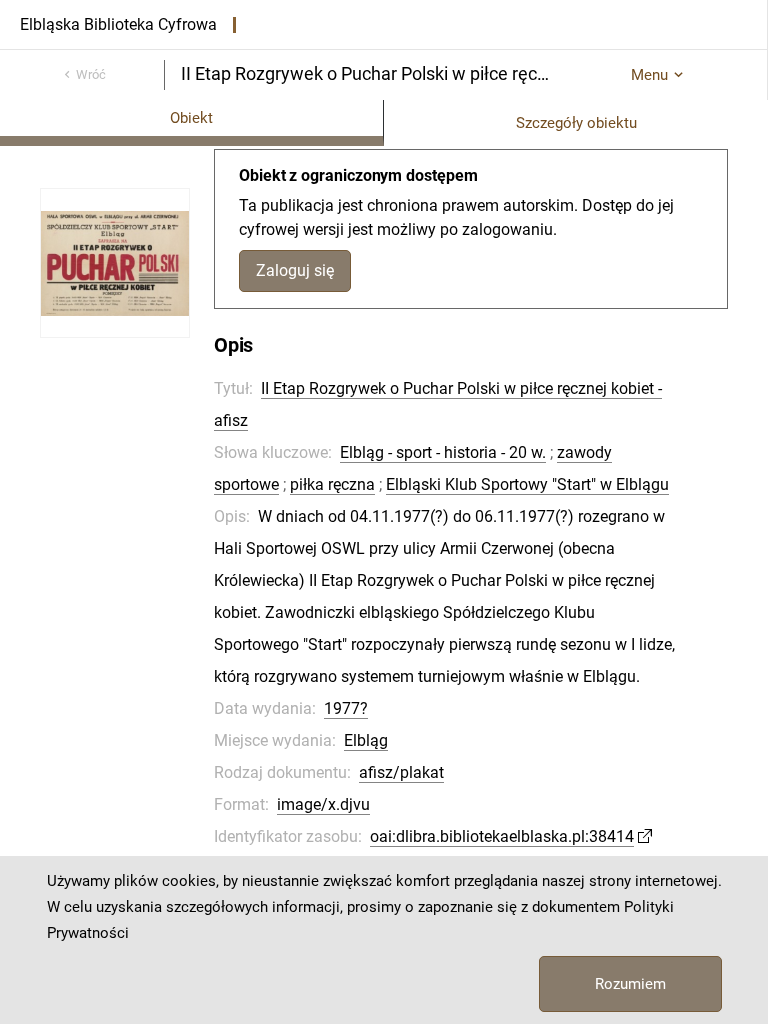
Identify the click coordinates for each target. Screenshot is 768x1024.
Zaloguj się (295, 270)
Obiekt (191, 118)
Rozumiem (630, 984)
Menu (649, 75)
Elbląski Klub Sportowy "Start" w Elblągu (527, 484)
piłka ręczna (332, 484)
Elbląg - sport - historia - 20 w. (443, 452)
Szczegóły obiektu (576, 123)
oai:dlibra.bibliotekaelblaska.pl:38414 (502, 836)
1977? (346, 708)
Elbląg (366, 740)
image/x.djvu (323, 804)
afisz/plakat (401, 772)
